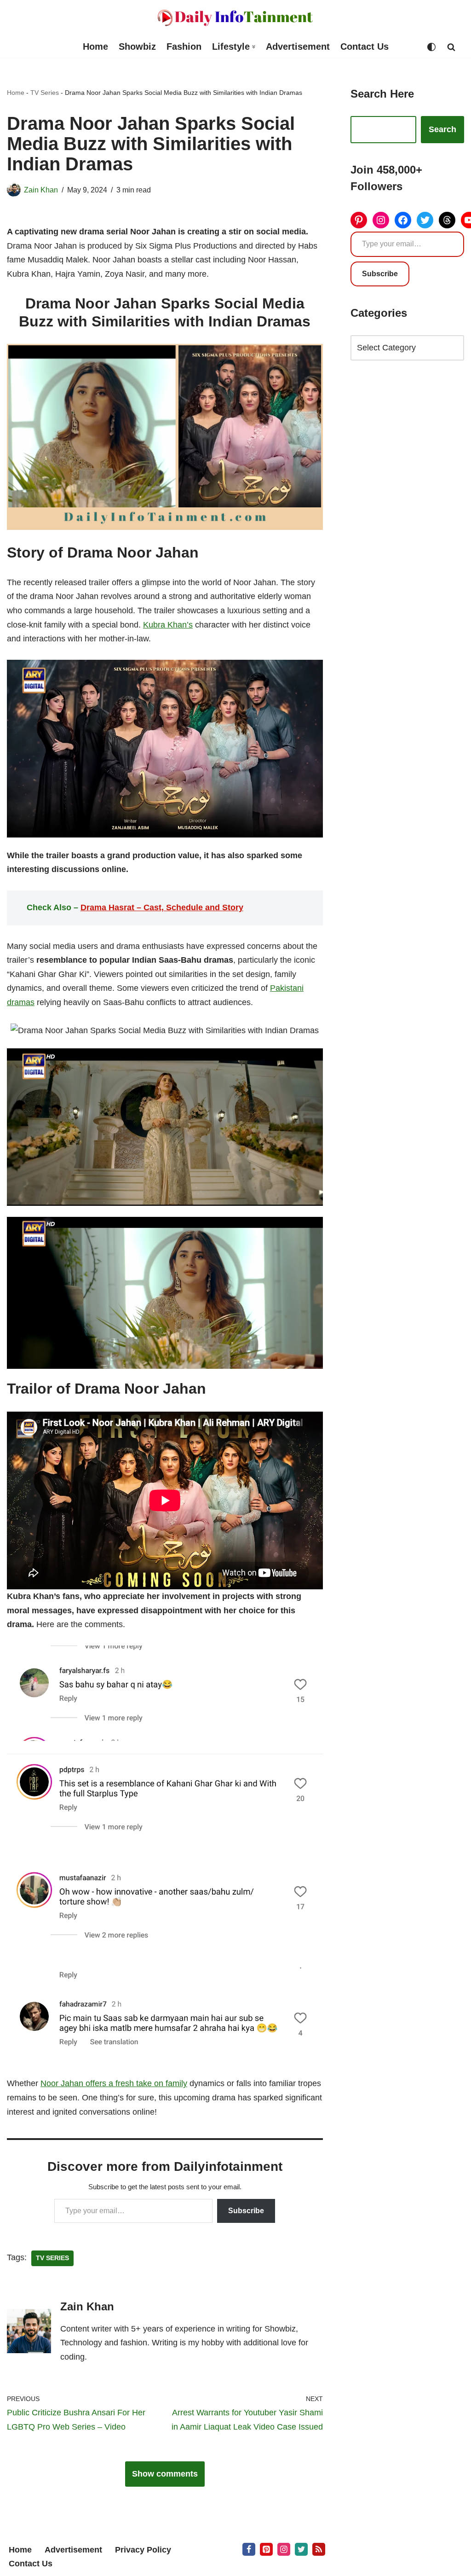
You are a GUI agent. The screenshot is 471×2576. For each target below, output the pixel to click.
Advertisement (298, 47)
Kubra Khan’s (168, 625)
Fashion (184, 47)
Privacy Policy (143, 2550)
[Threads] (447, 220)
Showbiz (137, 47)
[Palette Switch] (431, 47)
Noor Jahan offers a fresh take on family (114, 2083)
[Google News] (319, 2549)
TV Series (45, 93)
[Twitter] (425, 220)
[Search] (451, 47)
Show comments (165, 2474)
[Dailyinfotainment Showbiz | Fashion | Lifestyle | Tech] (235, 18)
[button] (254, 47)
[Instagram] (381, 220)
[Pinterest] (359, 220)
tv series (52, 2258)
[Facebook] (403, 220)
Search (442, 129)
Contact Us (365, 47)
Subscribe (246, 2211)
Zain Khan (41, 190)
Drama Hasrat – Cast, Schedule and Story (162, 907)
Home (95, 47)
